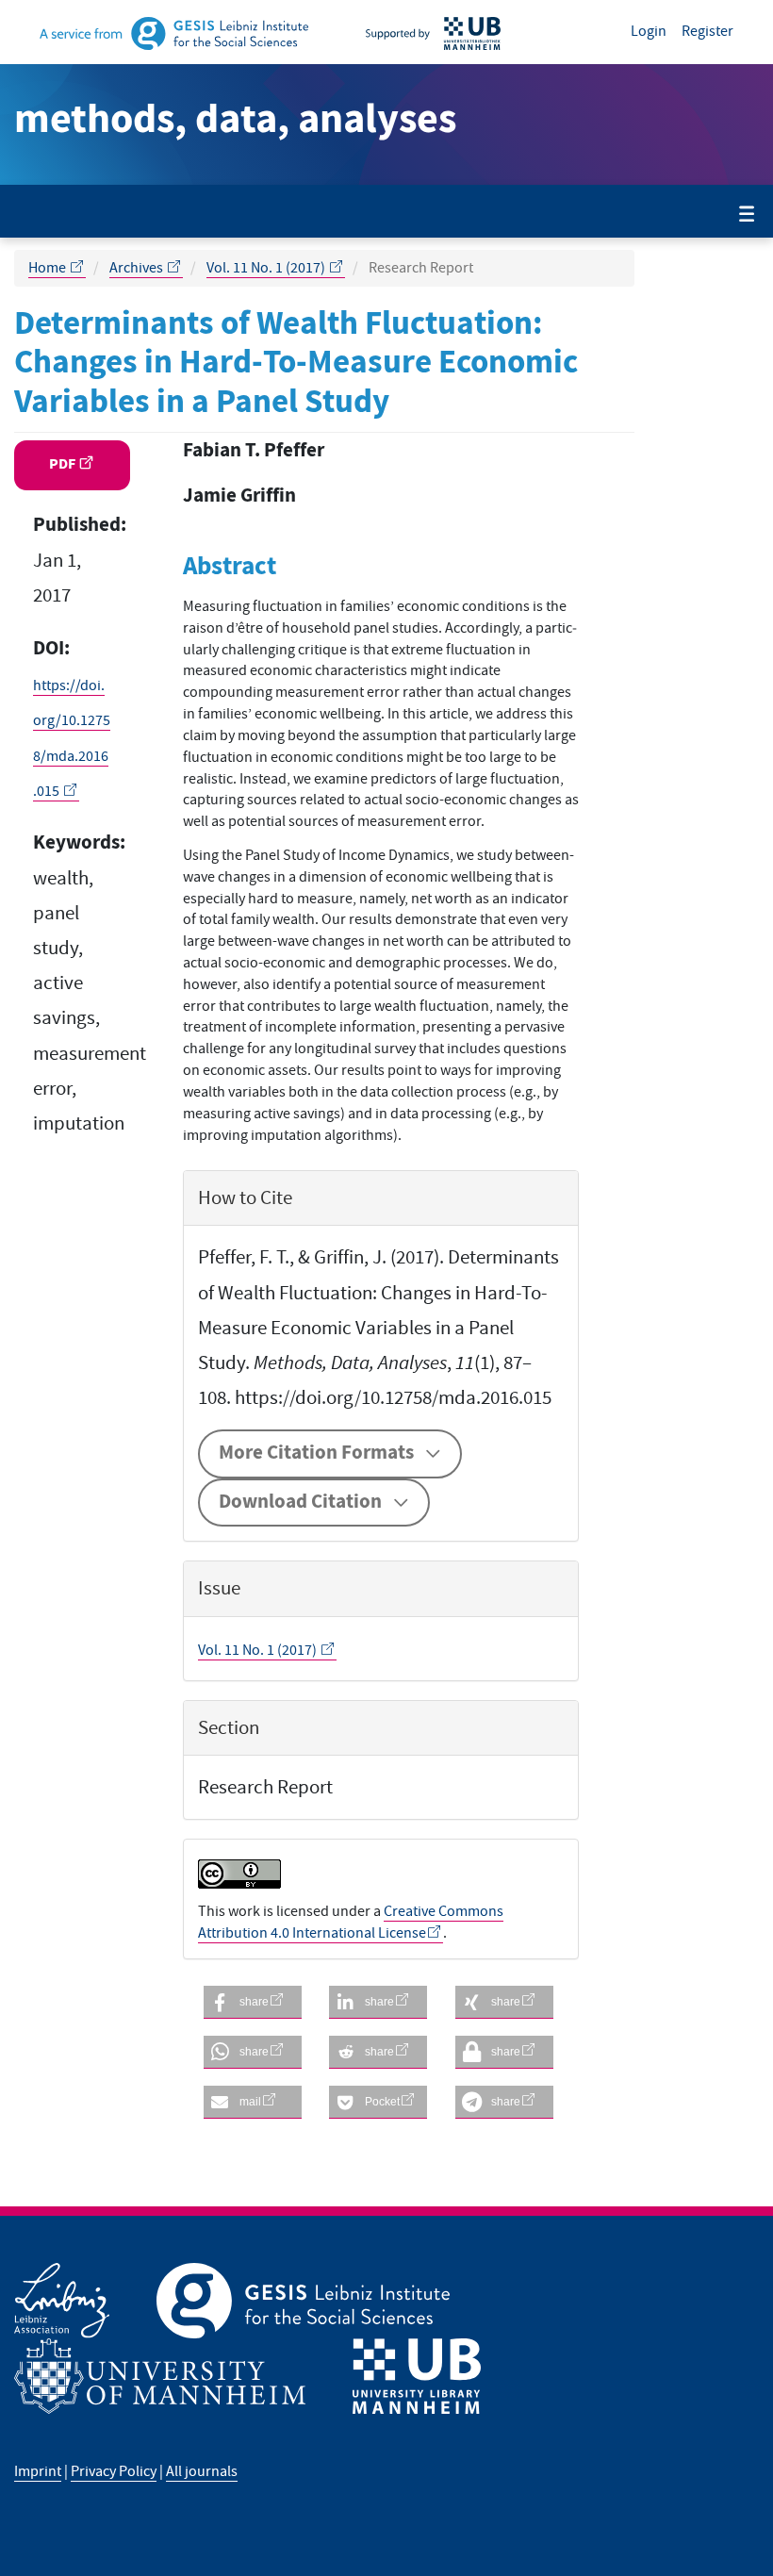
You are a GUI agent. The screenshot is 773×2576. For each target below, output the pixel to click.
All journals (202, 2471)
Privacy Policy (114, 2471)
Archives (138, 268)
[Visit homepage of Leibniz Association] (85, 2301)
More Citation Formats (316, 1453)
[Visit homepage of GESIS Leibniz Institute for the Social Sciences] (198, 32)
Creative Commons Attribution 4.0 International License (351, 1922)
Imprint (38, 2471)
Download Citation (300, 1502)
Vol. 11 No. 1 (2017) (267, 268)
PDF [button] (64, 464)
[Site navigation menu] (747, 215)
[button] (253, 2002)
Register (707, 31)
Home (49, 268)
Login (649, 31)
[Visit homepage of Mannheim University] (183, 2376)
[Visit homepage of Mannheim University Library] (457, 32)
